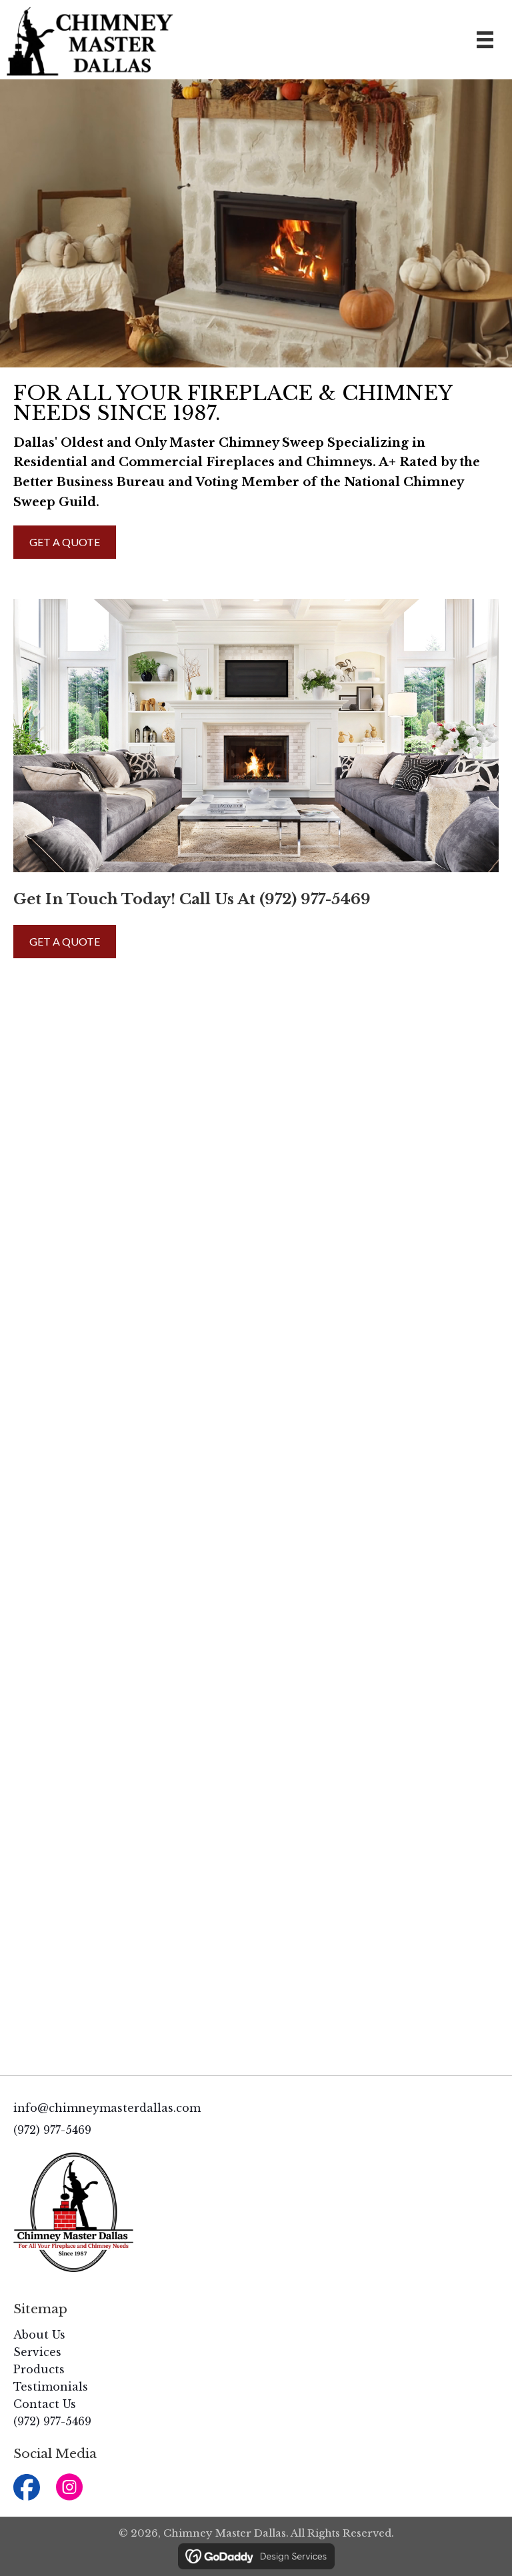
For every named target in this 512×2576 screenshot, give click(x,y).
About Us (39, 2335)
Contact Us (45, 2404)
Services (37, 2352)
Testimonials (51, 2387)
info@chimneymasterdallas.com (107, 2108)
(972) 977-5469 (315, 899)
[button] (26, 2487)
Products (39, 2369)
